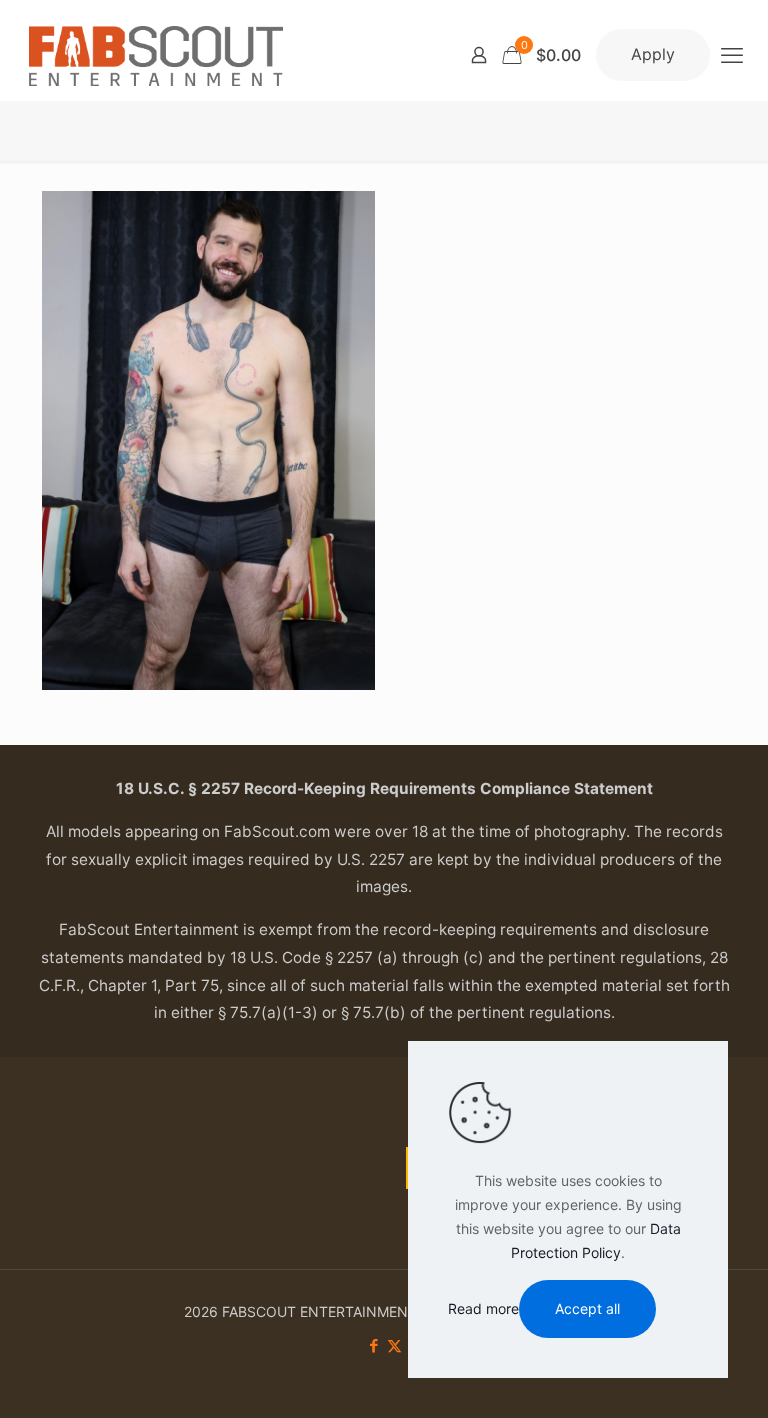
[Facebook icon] (373, 1345)
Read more (483, 1308)
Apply (653, 54)
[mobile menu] (732, 55)
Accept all (587, 1308)
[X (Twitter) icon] (394, 1345)
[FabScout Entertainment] (156, 55)
